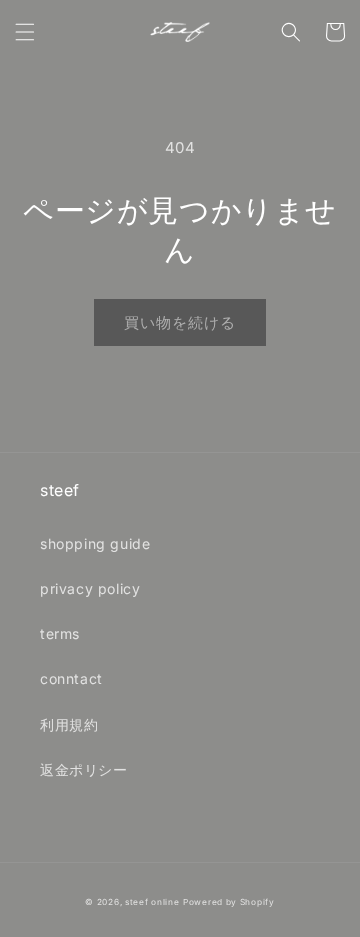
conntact (71, 678)
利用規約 (69, 724)
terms (60, 633)
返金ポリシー (84, 769)
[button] (25, 32)
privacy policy (90, 588)
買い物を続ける (180, 322)
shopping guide (95, 543)
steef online (152, 902)
